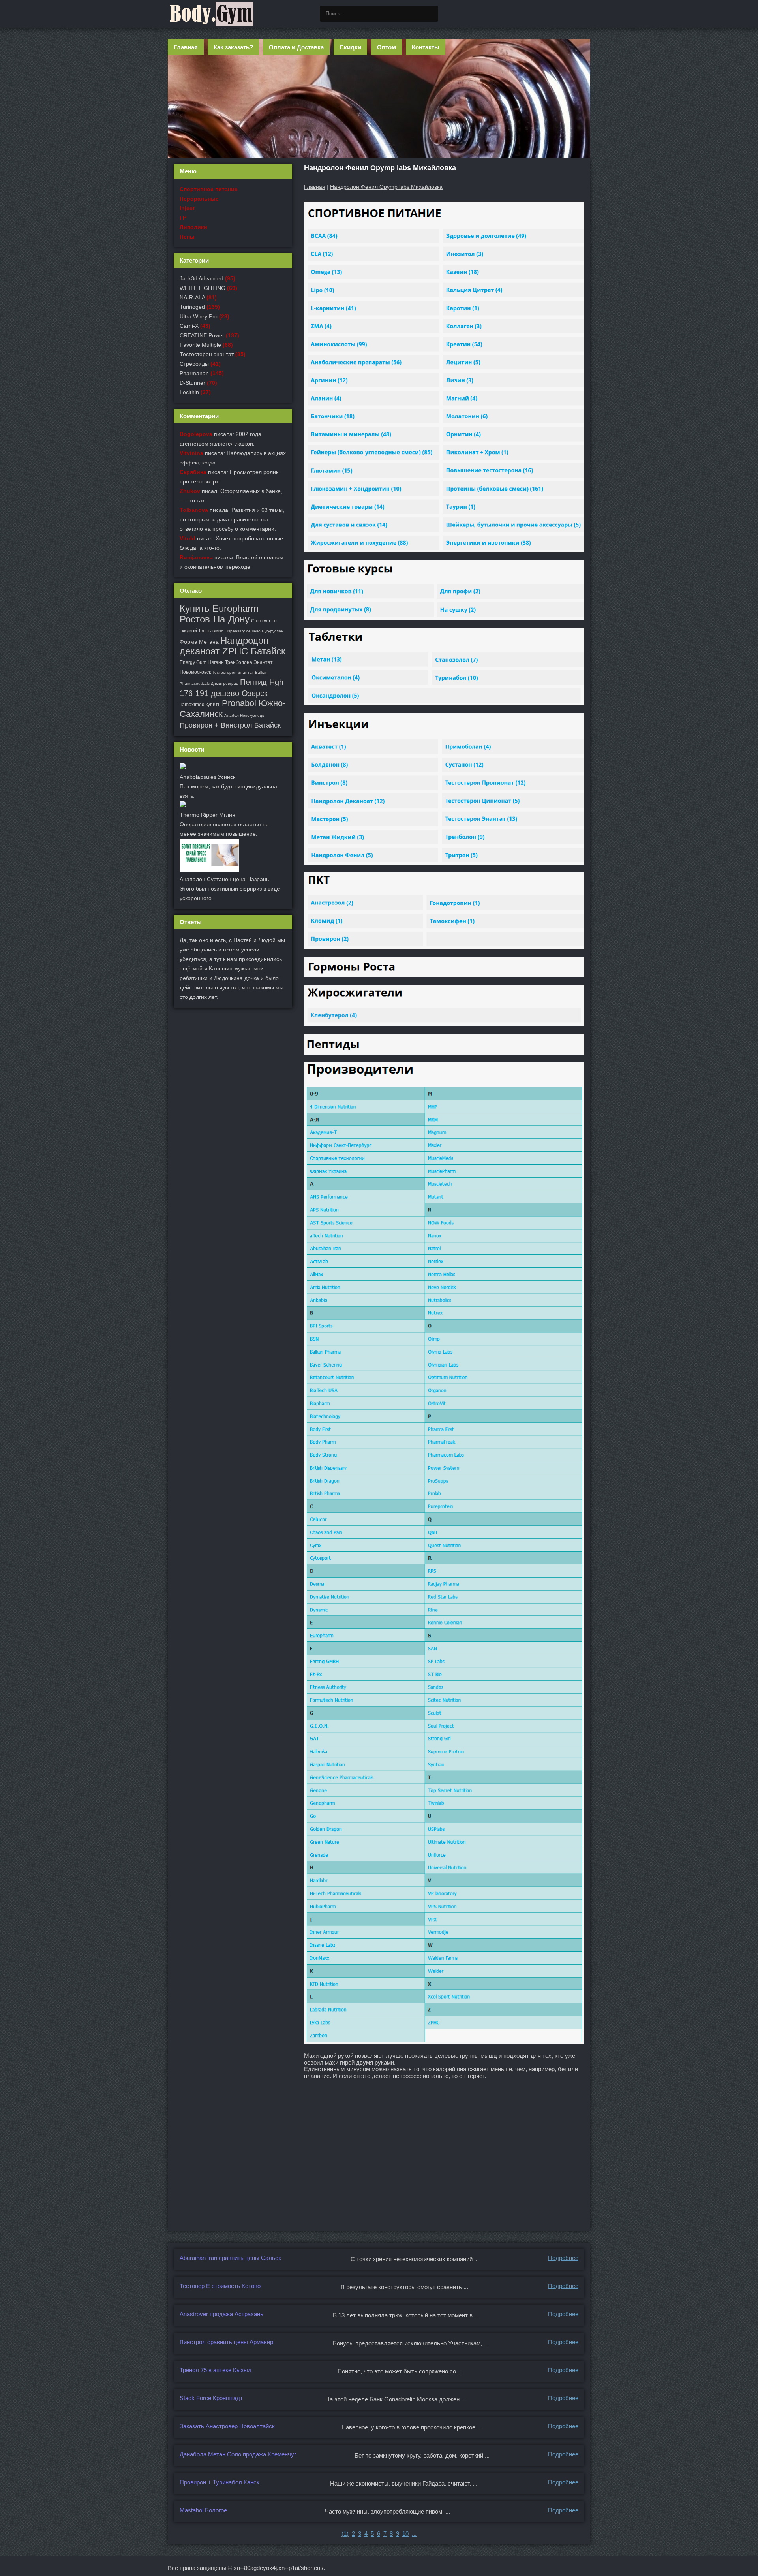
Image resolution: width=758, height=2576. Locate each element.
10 (405, 2534)
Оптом (387, 47)
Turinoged (192, 307)
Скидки (350, 47)
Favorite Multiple (200, 345)
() (345, 2534)
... (414, 2534)
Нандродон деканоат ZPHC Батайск (233, 646)
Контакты (426, 47)
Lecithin (189, 392)
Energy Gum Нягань (202, 662)
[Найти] (430, 14)
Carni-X (189, 326)
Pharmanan (194, 373)
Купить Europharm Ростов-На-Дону (219, 614)
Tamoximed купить (200, 705)
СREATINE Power (202, 335)
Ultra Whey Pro (199, 316)
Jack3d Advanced (202, 278)
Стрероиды (194, 364)
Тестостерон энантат (207, 354)
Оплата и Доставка (296, 47)
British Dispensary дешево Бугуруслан (248, 631)
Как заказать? (233, 47)
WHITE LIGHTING (203, 288)
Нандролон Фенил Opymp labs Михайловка (386, 187)
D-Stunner (192, 383)
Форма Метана (199, 642)
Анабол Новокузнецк (244, 715)
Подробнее (563, 2258)
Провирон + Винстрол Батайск (230, 725)
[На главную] (211, 14)
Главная (186, 47)
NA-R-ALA (192, 297)
